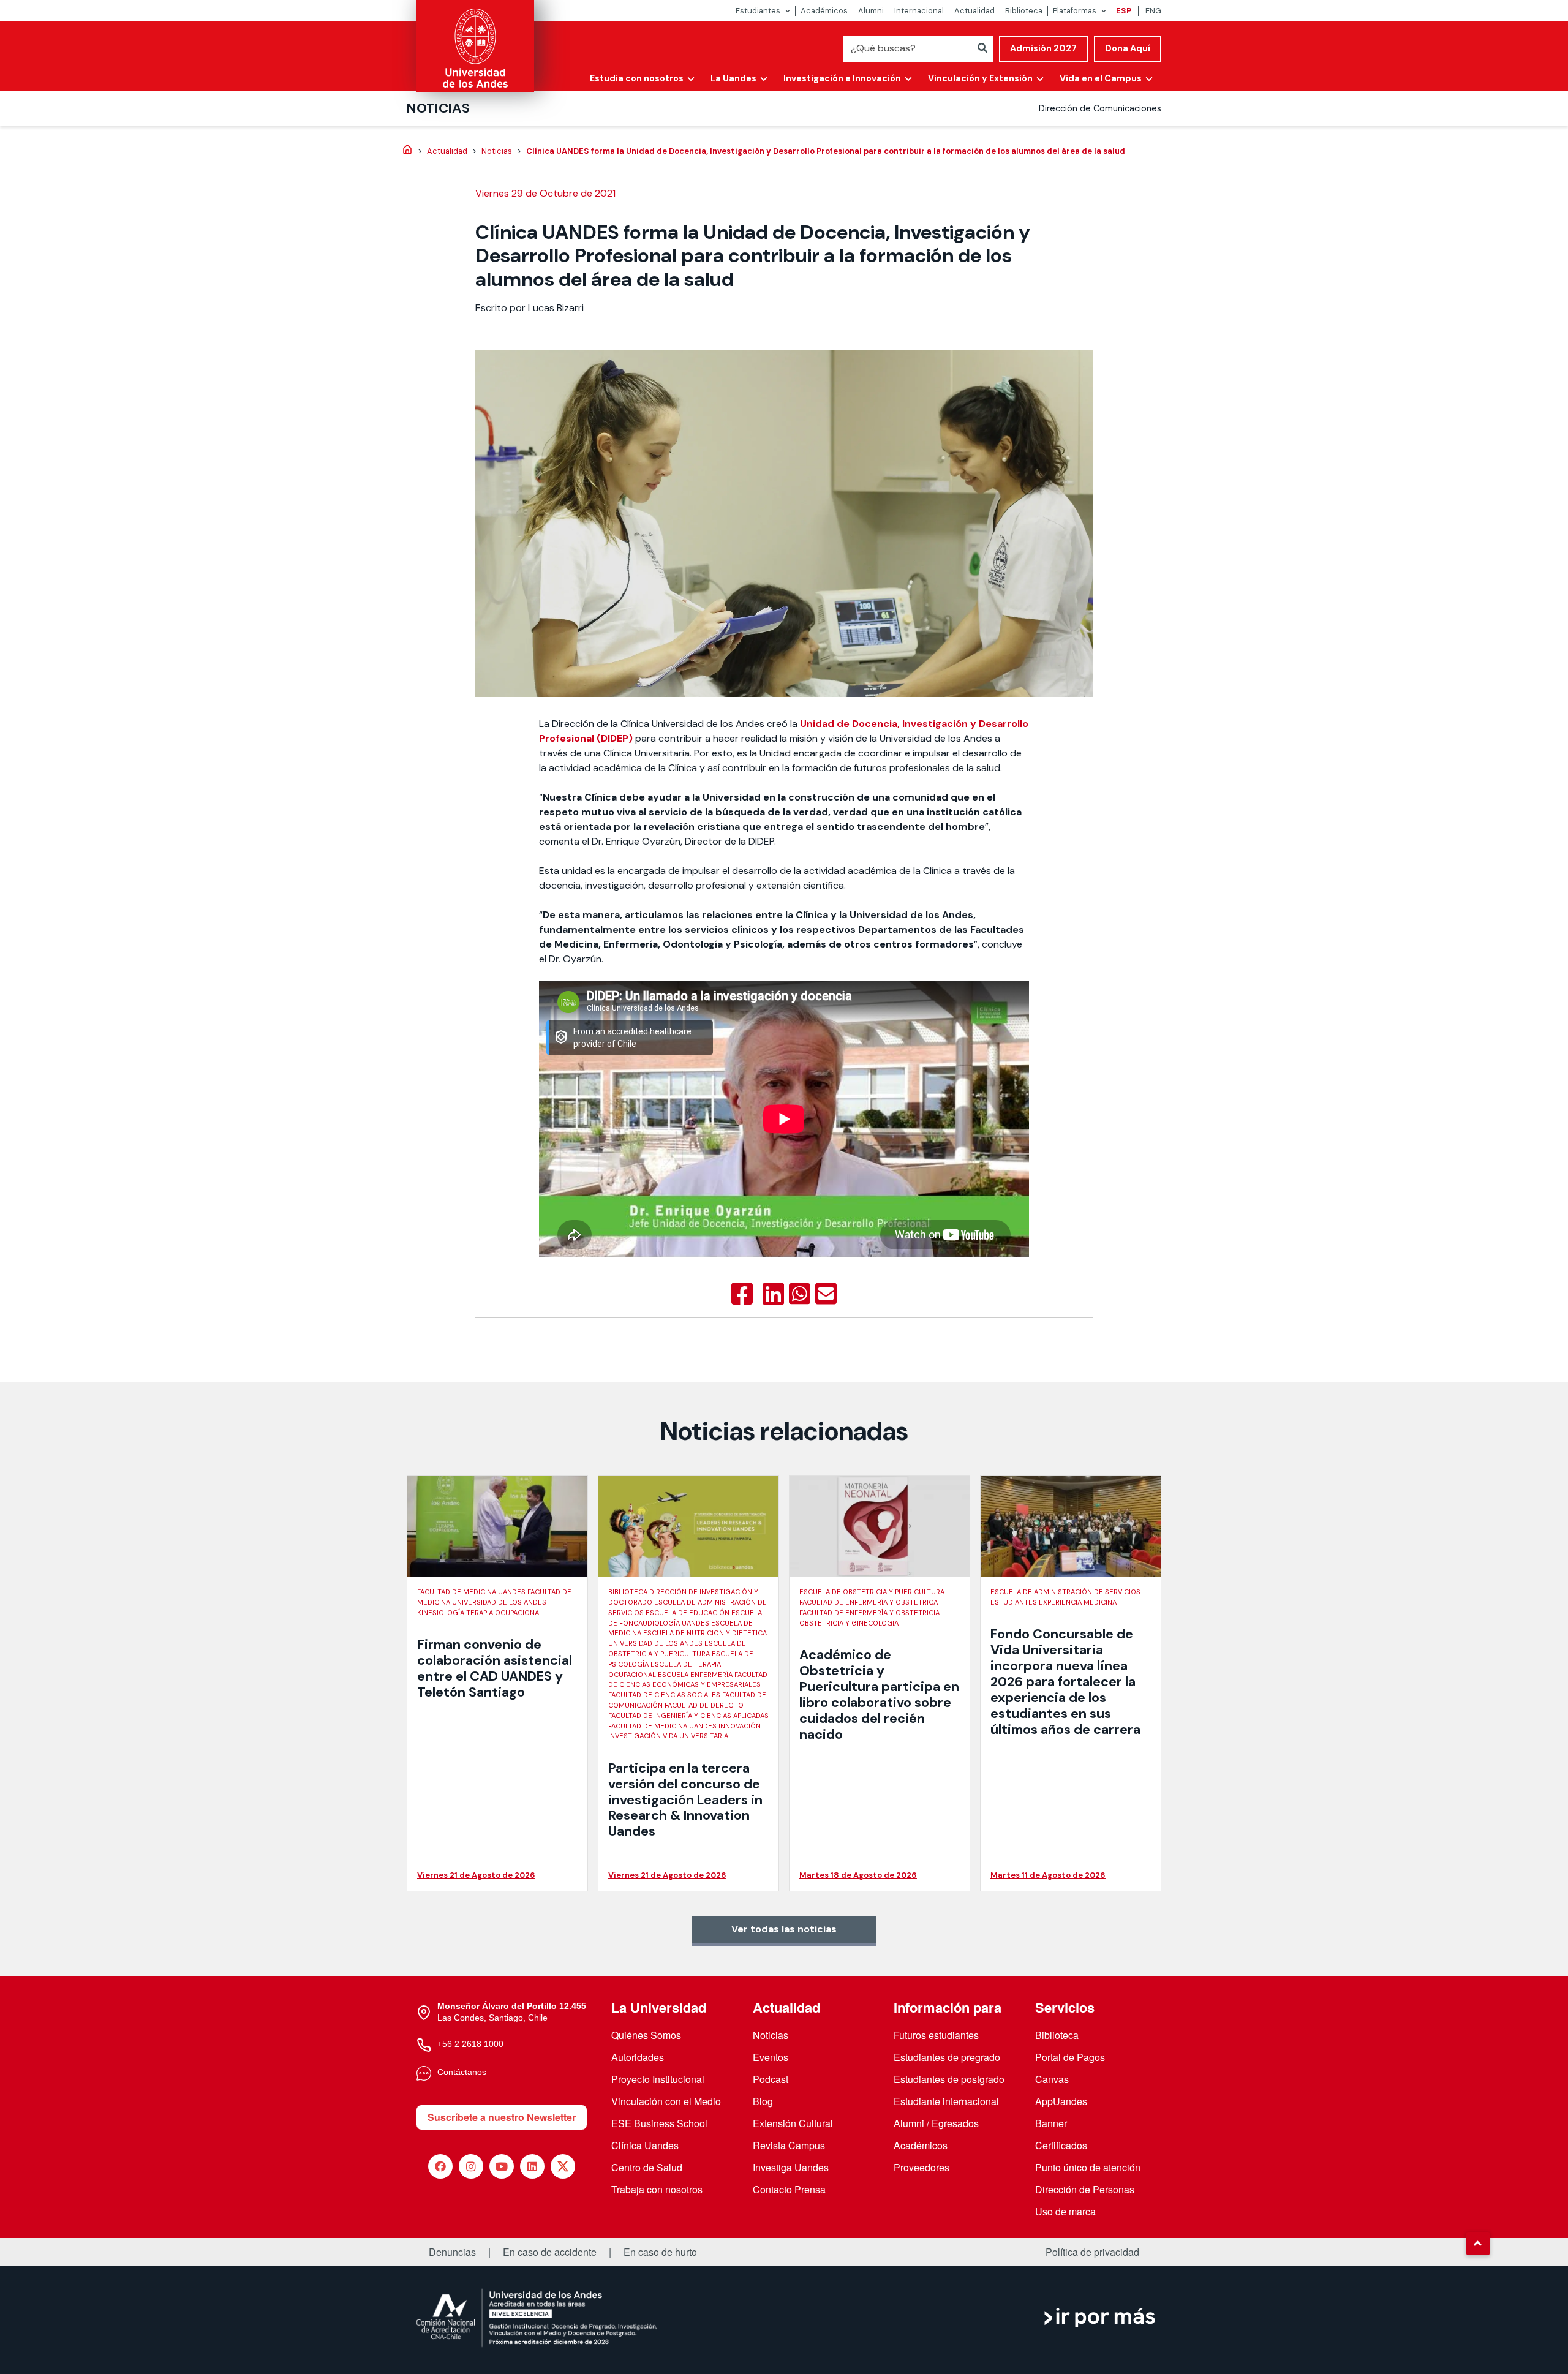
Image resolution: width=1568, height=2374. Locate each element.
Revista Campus (789, 2145)
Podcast (771, 2079)
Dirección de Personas (1085, 2189)
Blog (763, 2101)
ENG (1153, 11)
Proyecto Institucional (658, 2079)
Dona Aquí (1128, 48)
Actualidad (974, 11)
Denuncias (452, 2252)
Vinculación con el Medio (666, 2101)
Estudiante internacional (946, 2101)
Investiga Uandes (791, 2167)
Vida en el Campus (1101, 78)
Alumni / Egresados (936, 2123)
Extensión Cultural (793, 2123)
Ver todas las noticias (784, 1929)
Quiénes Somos (646, 2035)
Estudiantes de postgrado (949, 2079)
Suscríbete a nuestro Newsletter (502, 2117)
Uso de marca (1065, 2211)
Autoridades (638, 2057)
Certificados (1061, 2145)
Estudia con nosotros (637, 78)
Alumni (871, 11)
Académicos (824, 11)
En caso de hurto (660, 2252)
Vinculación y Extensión (980, 78)
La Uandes (733, 78)
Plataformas (1075, 11)
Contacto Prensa (789, 2189)
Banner (1051, 2123)
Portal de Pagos (1070, 2057)
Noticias (438, 108)
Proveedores (922, 2167)
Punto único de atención (1088, 2167)
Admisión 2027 (1043, 48)
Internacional (919, 11)
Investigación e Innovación (842, 78)
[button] (1478, 2244)
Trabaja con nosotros (657, 2189)
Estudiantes (758, 11)
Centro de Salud (647, 2167)
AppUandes (1061, 2101)
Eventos (771, 2057)
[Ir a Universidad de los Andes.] (407, 151)
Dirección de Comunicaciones (1100, 108)
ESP (1124, 11)
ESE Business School (659, 2123)
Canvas (1052, 2079)
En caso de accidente (550, 2252)
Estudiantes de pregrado (947, 2057)
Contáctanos (462, 2072)
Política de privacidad (1092, 2252)
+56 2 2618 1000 (470, 2044)
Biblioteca (1024, 11)
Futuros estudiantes (936, 2035)
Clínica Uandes (645, 2145)
